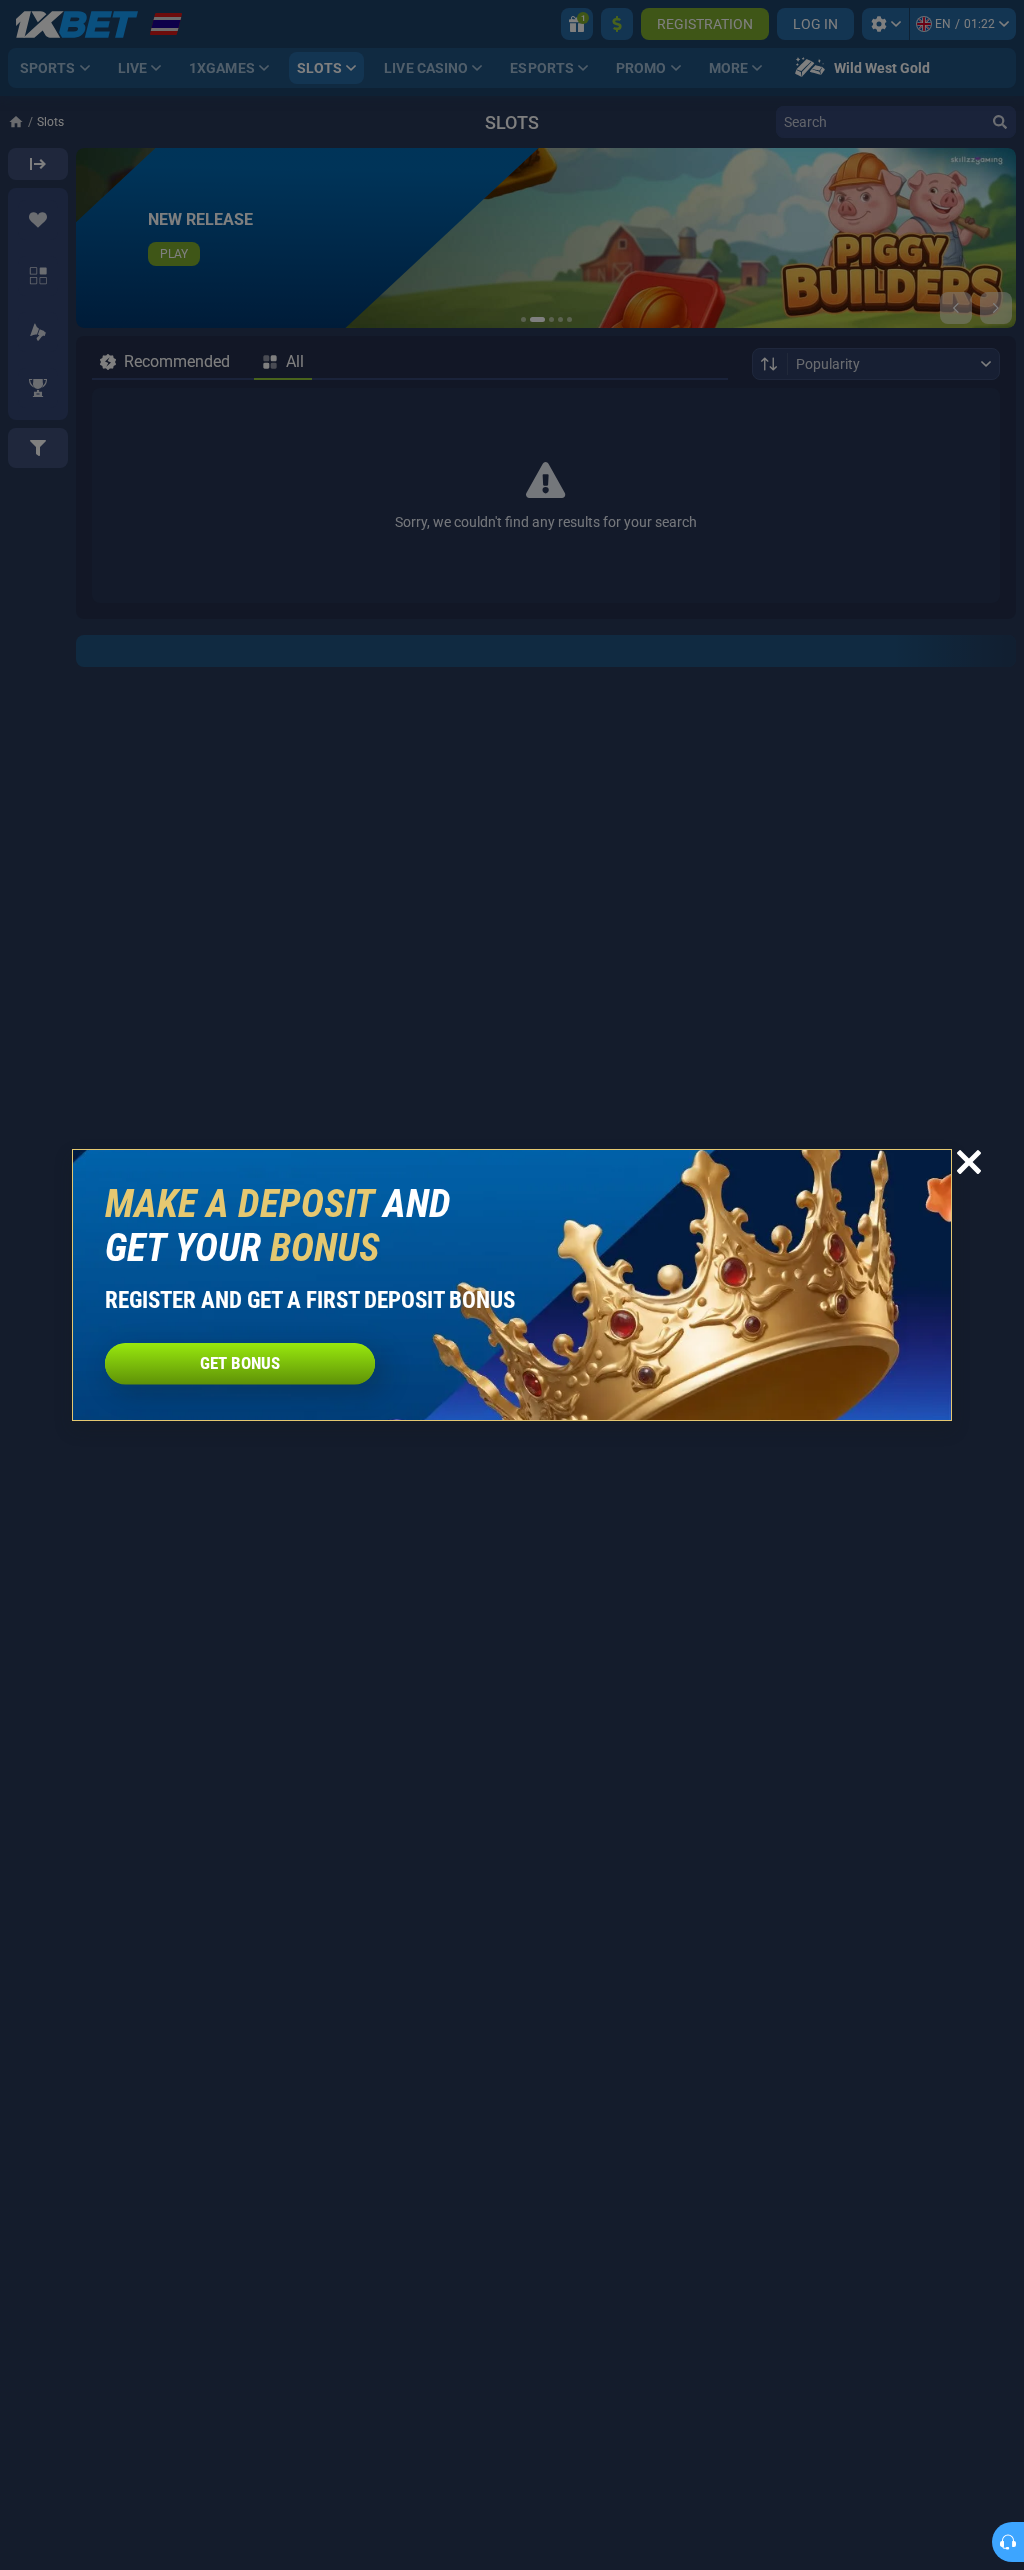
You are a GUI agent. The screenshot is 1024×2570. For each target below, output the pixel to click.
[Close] (969, 1162)
